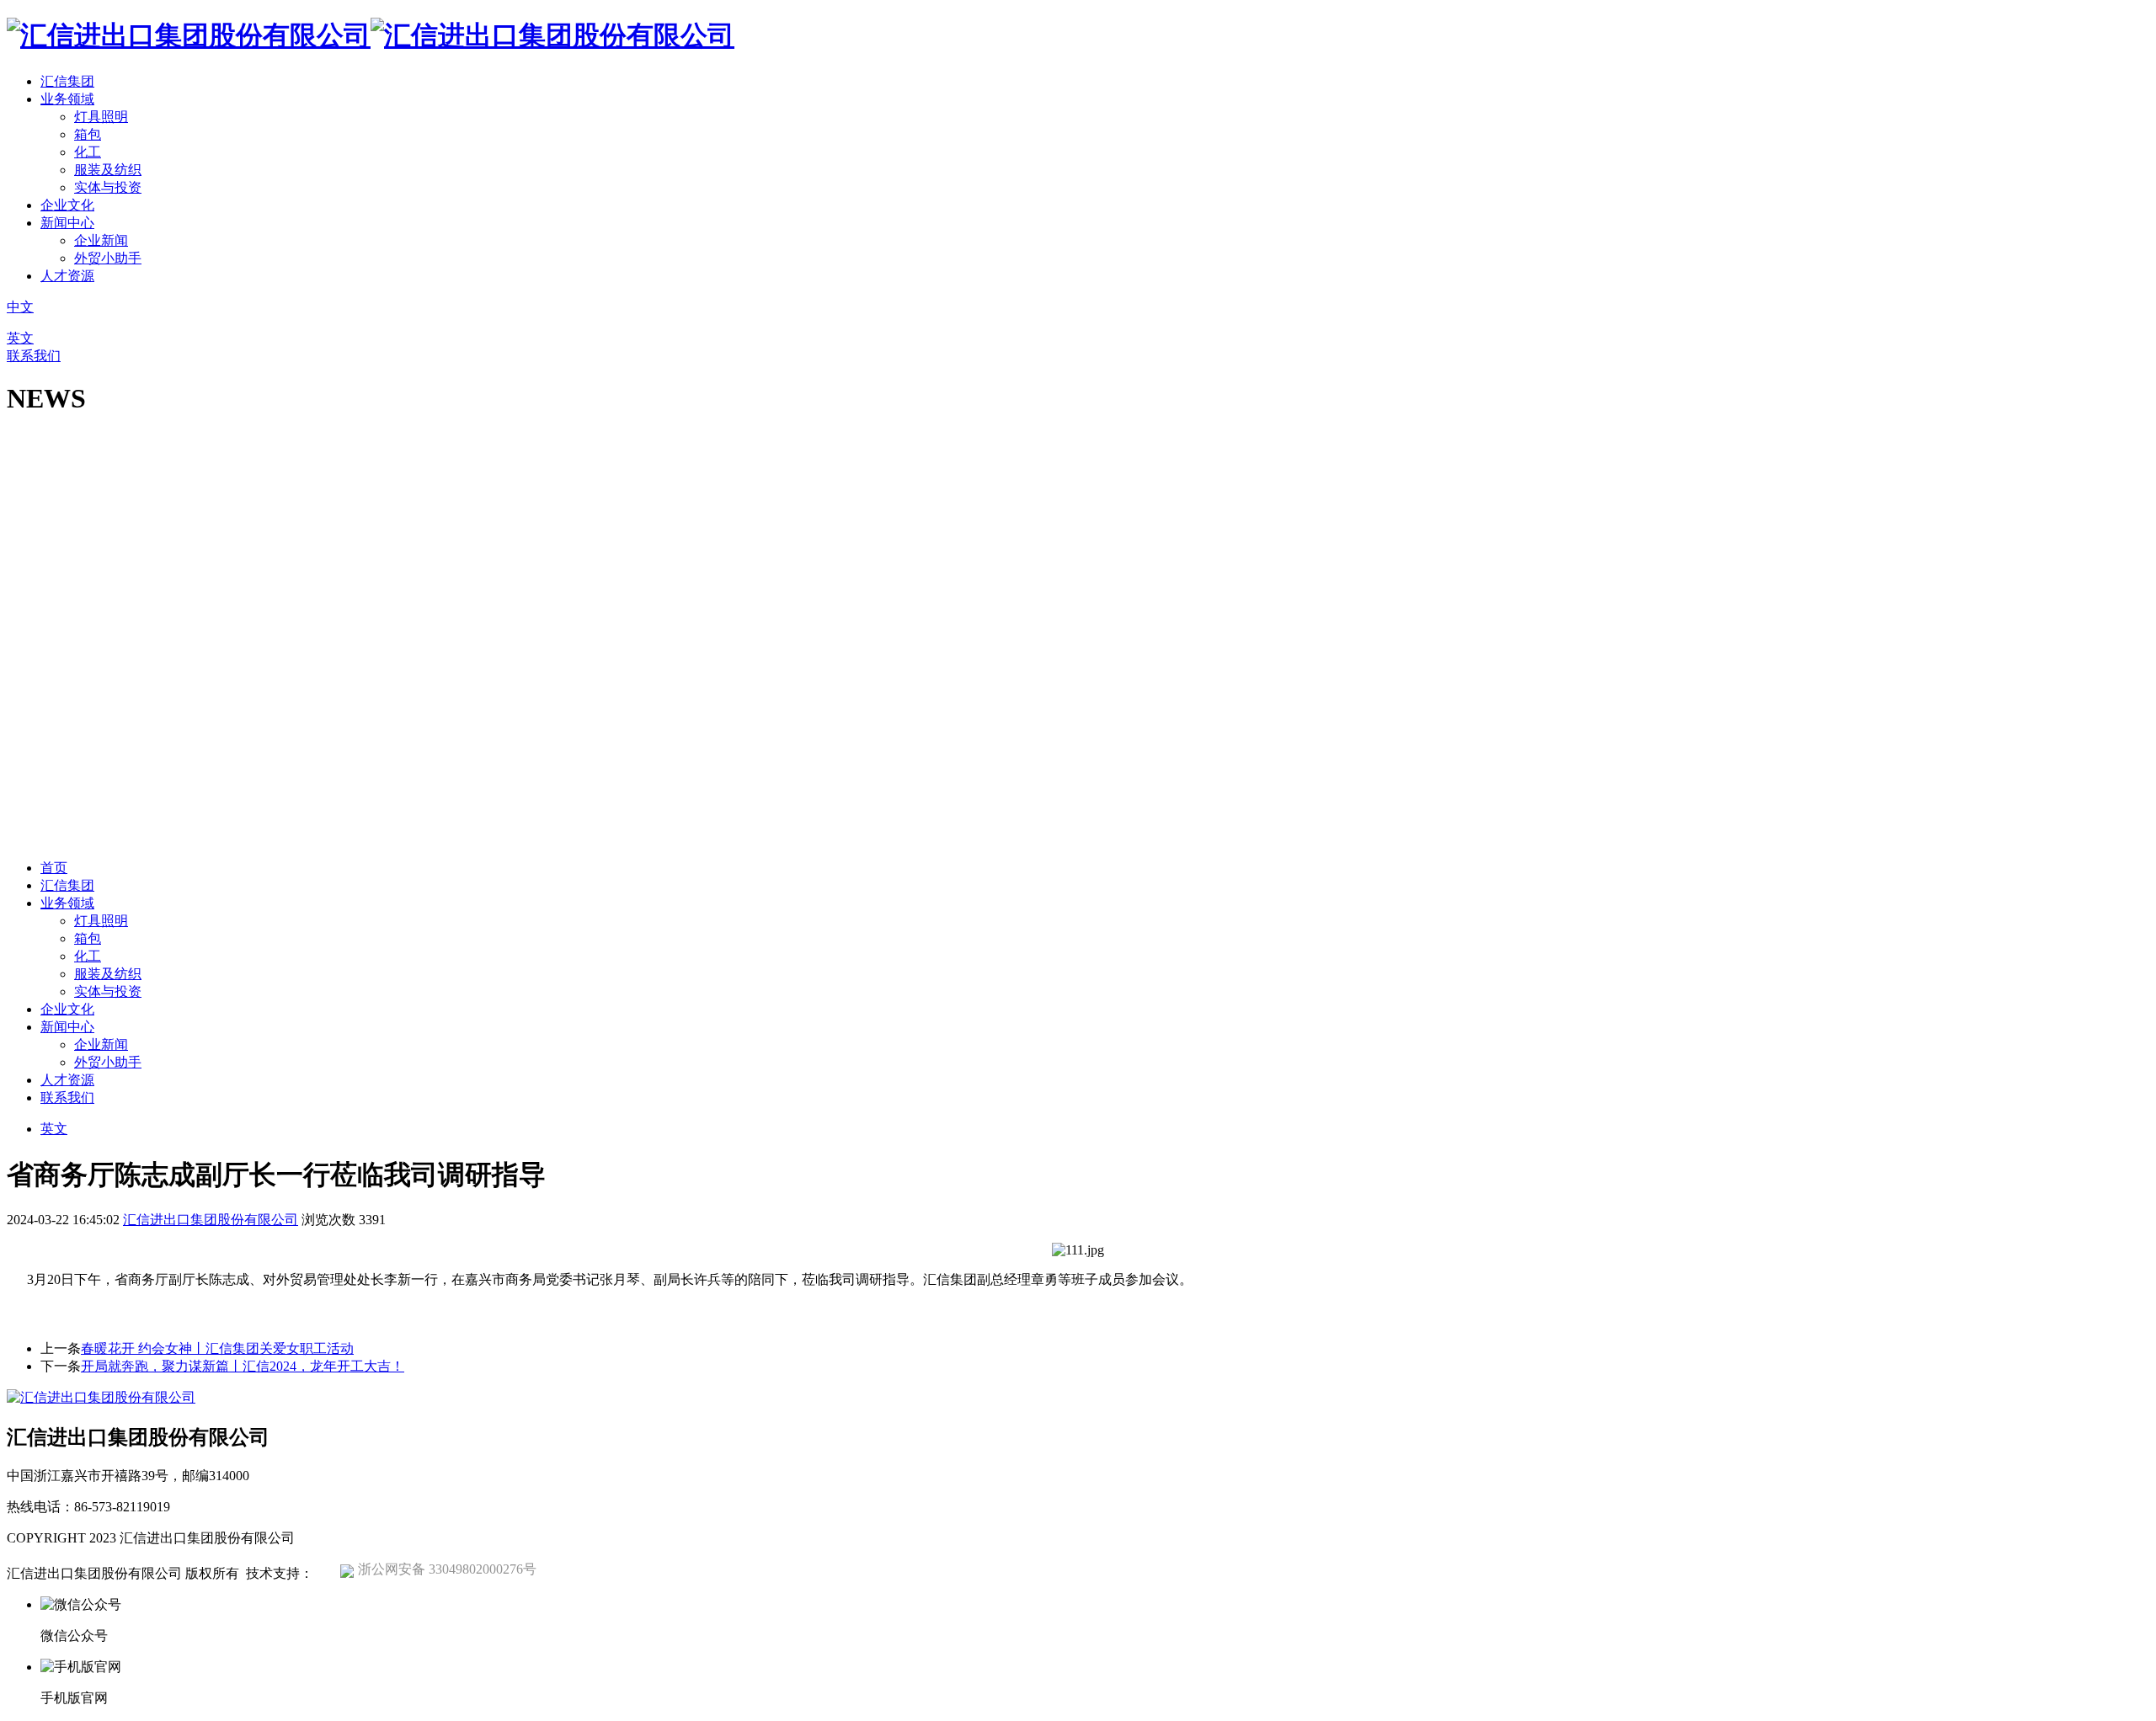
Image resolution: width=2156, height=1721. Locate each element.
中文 (20, 307)
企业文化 (67, 205)
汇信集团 (67, 81)
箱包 (88, 134)
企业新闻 (101, 240)
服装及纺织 (108, 170)
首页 (54, 868)
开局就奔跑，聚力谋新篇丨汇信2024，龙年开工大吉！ (243, 1366)
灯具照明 (101, 117)
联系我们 (34, 356)
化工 (88, 152)
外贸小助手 (108, 258)
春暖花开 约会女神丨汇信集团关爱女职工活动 (217, 1348)
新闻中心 (67, 223)
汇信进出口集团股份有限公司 (211, 1220)
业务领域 (67, 99)
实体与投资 (108, 187)
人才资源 (67, 276)
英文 (20, 338)
